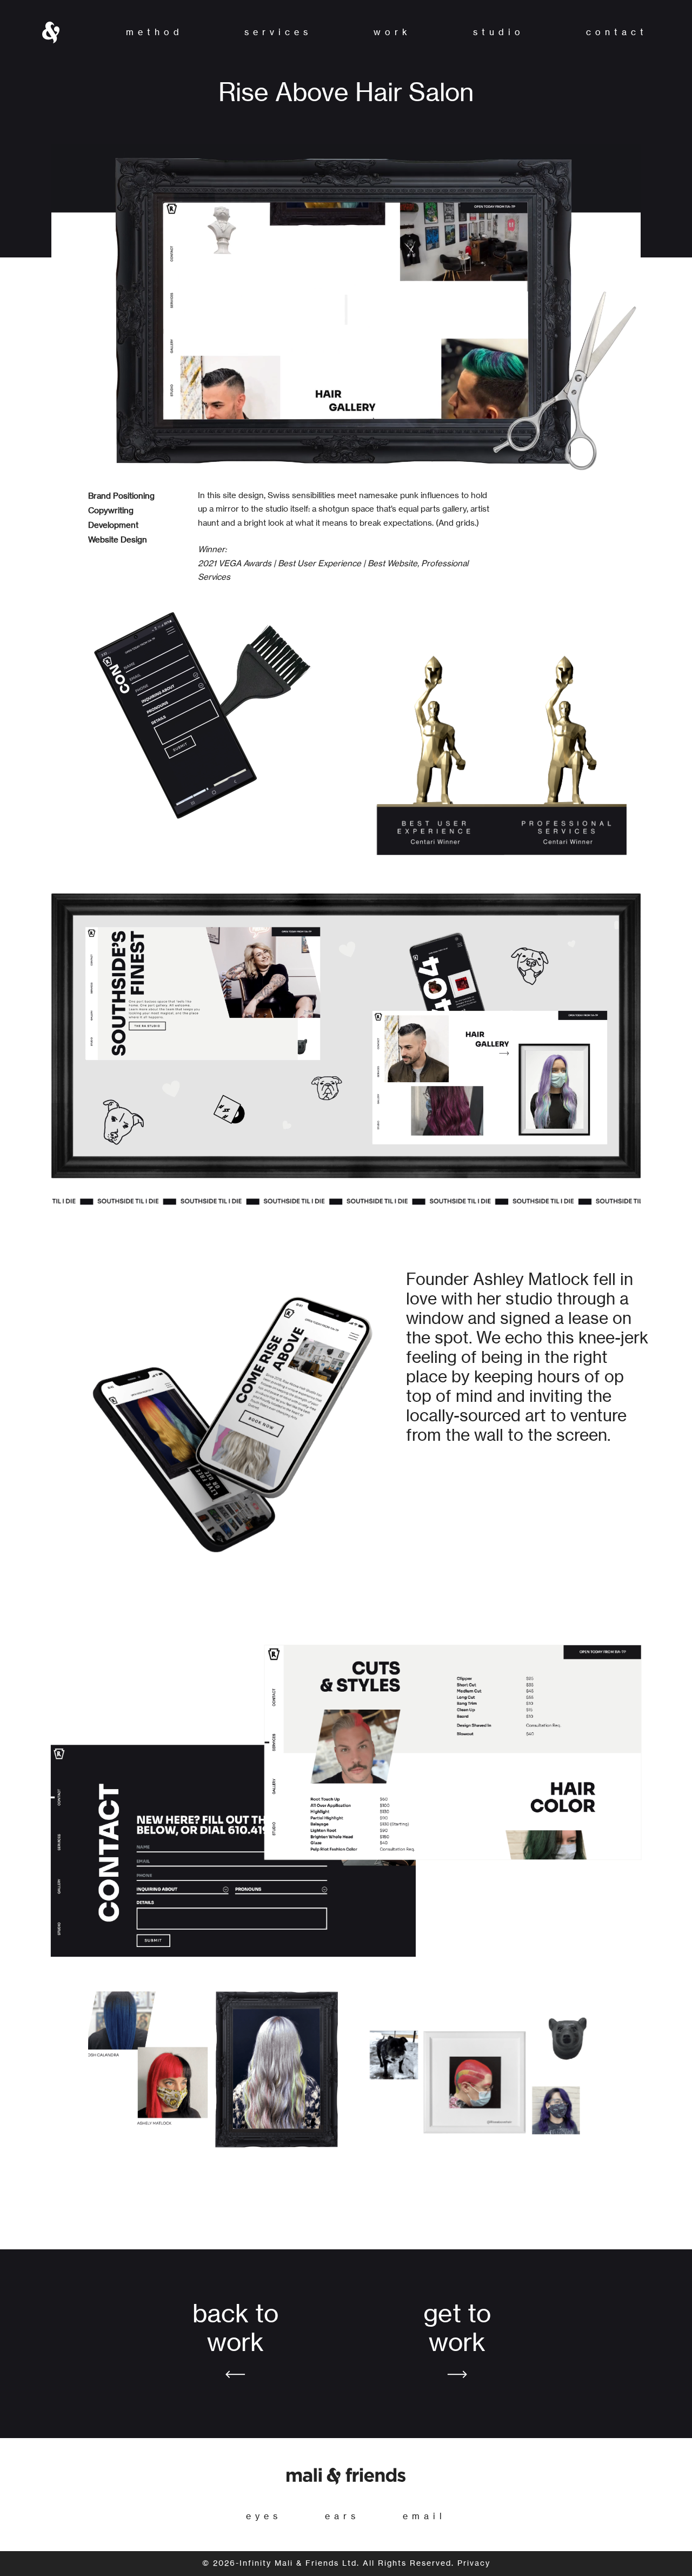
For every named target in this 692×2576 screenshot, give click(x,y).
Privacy (474, 2564)
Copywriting (111, 511)
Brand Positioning (121, 496)
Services (278, 32)
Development (113, 525)
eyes (264, 2517)
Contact (617, 32)
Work (392, 32)
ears (342, 2517)
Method (155, 32)
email (424, 2517)
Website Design (118, 540)
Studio (499, 32)
